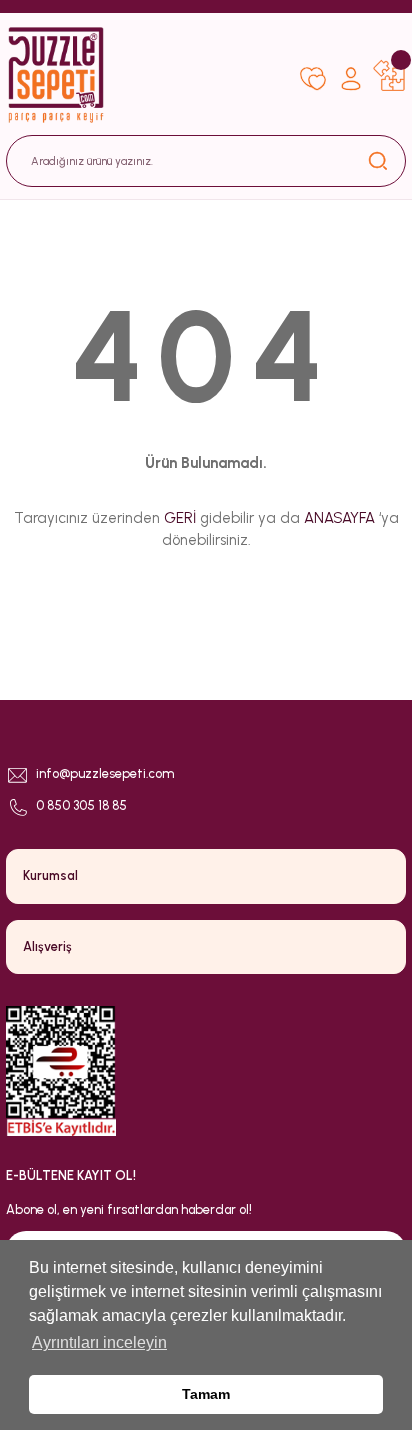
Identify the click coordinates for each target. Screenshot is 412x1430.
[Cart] (389, 75)
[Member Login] (351, 75)
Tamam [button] (206, 1394)
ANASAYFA (339, 518)
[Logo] (145, 75)
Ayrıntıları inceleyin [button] (99, 1342)
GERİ (180, 518)
